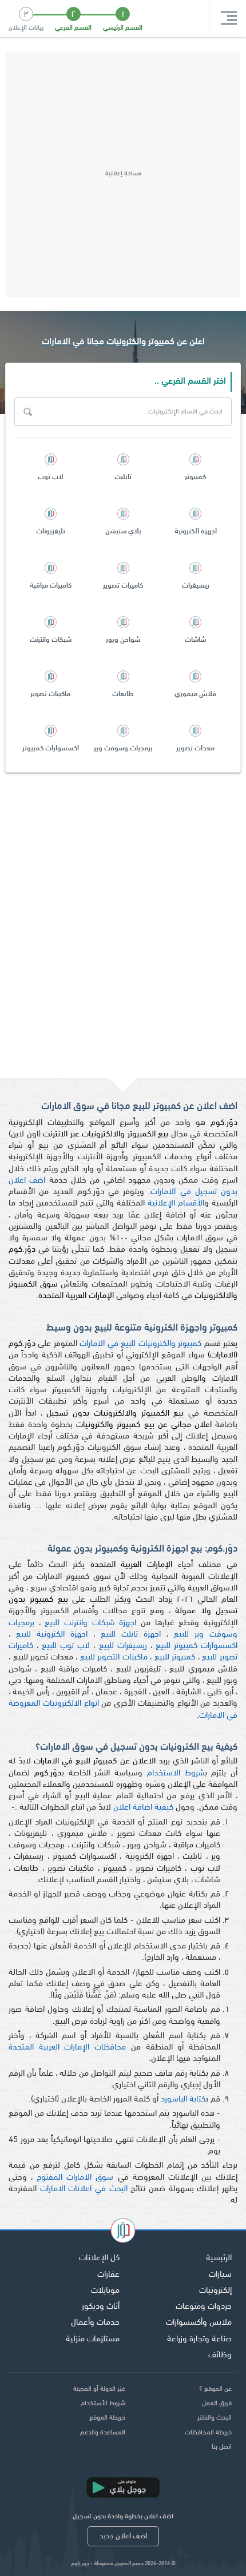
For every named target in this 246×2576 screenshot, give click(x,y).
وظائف (220, 2355)
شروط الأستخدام (103, 2404)
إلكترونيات (215, 2291)
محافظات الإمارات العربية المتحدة (67, 2047)
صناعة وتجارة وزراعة (199, 2339)
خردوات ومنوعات (204, 2307)
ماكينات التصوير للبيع (114, 1657)
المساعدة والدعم (103, 2433)
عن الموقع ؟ (215, 2389)
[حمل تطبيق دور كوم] (123, 2487)
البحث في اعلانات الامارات (84, 2189)
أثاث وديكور (101, 2307)
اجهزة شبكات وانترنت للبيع (90, 1623)
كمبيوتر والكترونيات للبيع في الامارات (140, 1344)
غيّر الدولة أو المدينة (99, 2389)
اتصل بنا (222, 2447)
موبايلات (105, 2291)
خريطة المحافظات (208, 2433)
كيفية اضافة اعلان (143, 1808)
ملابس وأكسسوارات (199, 2323)
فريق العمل (217, 2404)
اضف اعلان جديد (123, 2536)
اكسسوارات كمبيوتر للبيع (197, 1646)
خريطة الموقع (107, 2418)
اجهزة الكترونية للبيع (52, 1635)
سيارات (220, 2275)
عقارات (108, 2275)
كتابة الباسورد (183, 2099)
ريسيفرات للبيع (123, 1646)
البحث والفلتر (215, 2418)
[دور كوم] (123, 2232)
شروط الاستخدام (176, 1773)
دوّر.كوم (80, 2564)
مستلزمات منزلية (93, 2339)
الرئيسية (219, 2258)
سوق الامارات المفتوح (75, 2178)
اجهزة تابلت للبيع (131, 1635)
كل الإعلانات (99, 2258)
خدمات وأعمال (95, 2323)
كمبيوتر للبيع (175, 1657)
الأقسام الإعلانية (176, 1203)
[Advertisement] (123, 174)
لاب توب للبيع (66, 1646)
